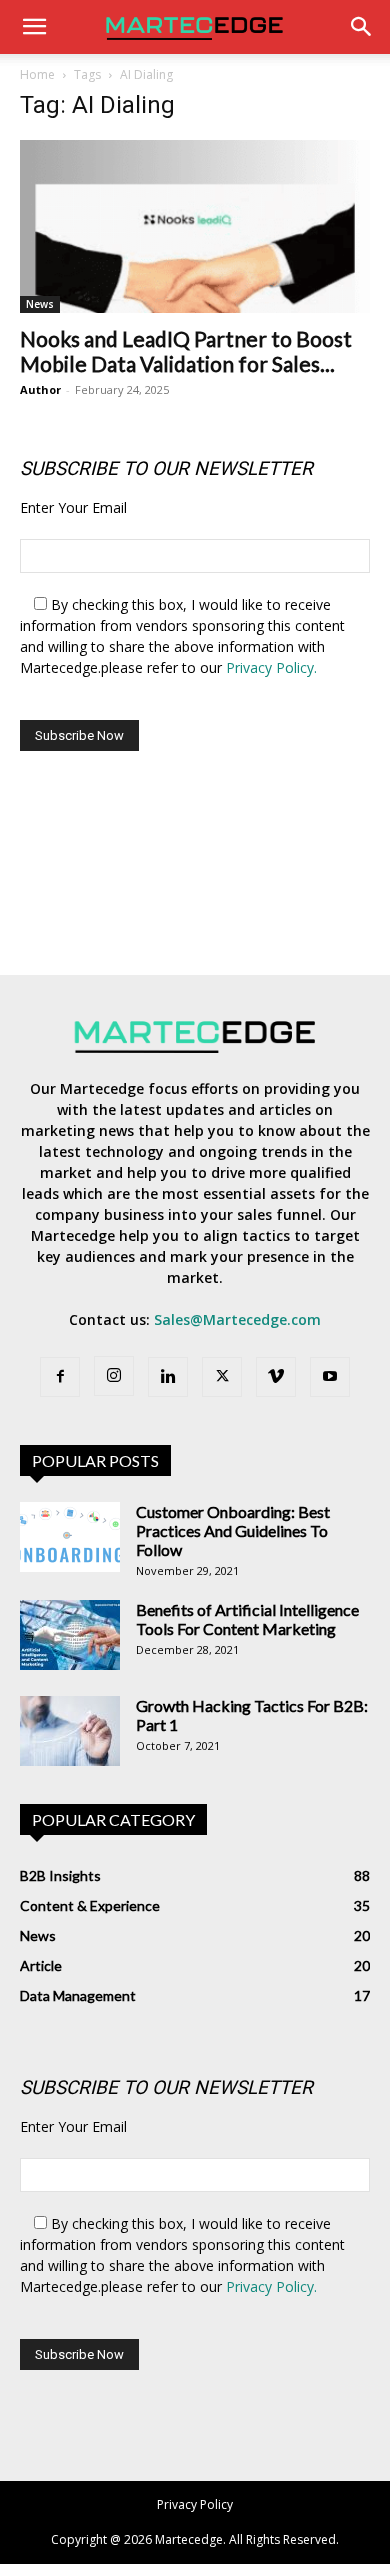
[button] (34, 27)
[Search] (362, 27)
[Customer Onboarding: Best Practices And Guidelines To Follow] (70, 1537)
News (40, 304)
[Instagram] (114, 1376)
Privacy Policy (195, 2504)
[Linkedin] (168, 1377)
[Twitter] (222, 1377)
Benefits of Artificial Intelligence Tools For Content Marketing (247, 1619)
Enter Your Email (73, 507)
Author (40, 389)
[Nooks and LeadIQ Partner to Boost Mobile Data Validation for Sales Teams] (195, 226)
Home (37, 74)
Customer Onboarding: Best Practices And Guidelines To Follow (233, 1530)
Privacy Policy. (271, 667)
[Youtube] (330, 1377)
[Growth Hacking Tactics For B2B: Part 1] (70, 1731)
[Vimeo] (276, 1377)
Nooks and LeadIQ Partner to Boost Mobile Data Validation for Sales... (186, 351)
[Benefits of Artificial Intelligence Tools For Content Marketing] (70, 1635)
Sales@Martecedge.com (237, 1319)
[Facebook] (60, 1377)
